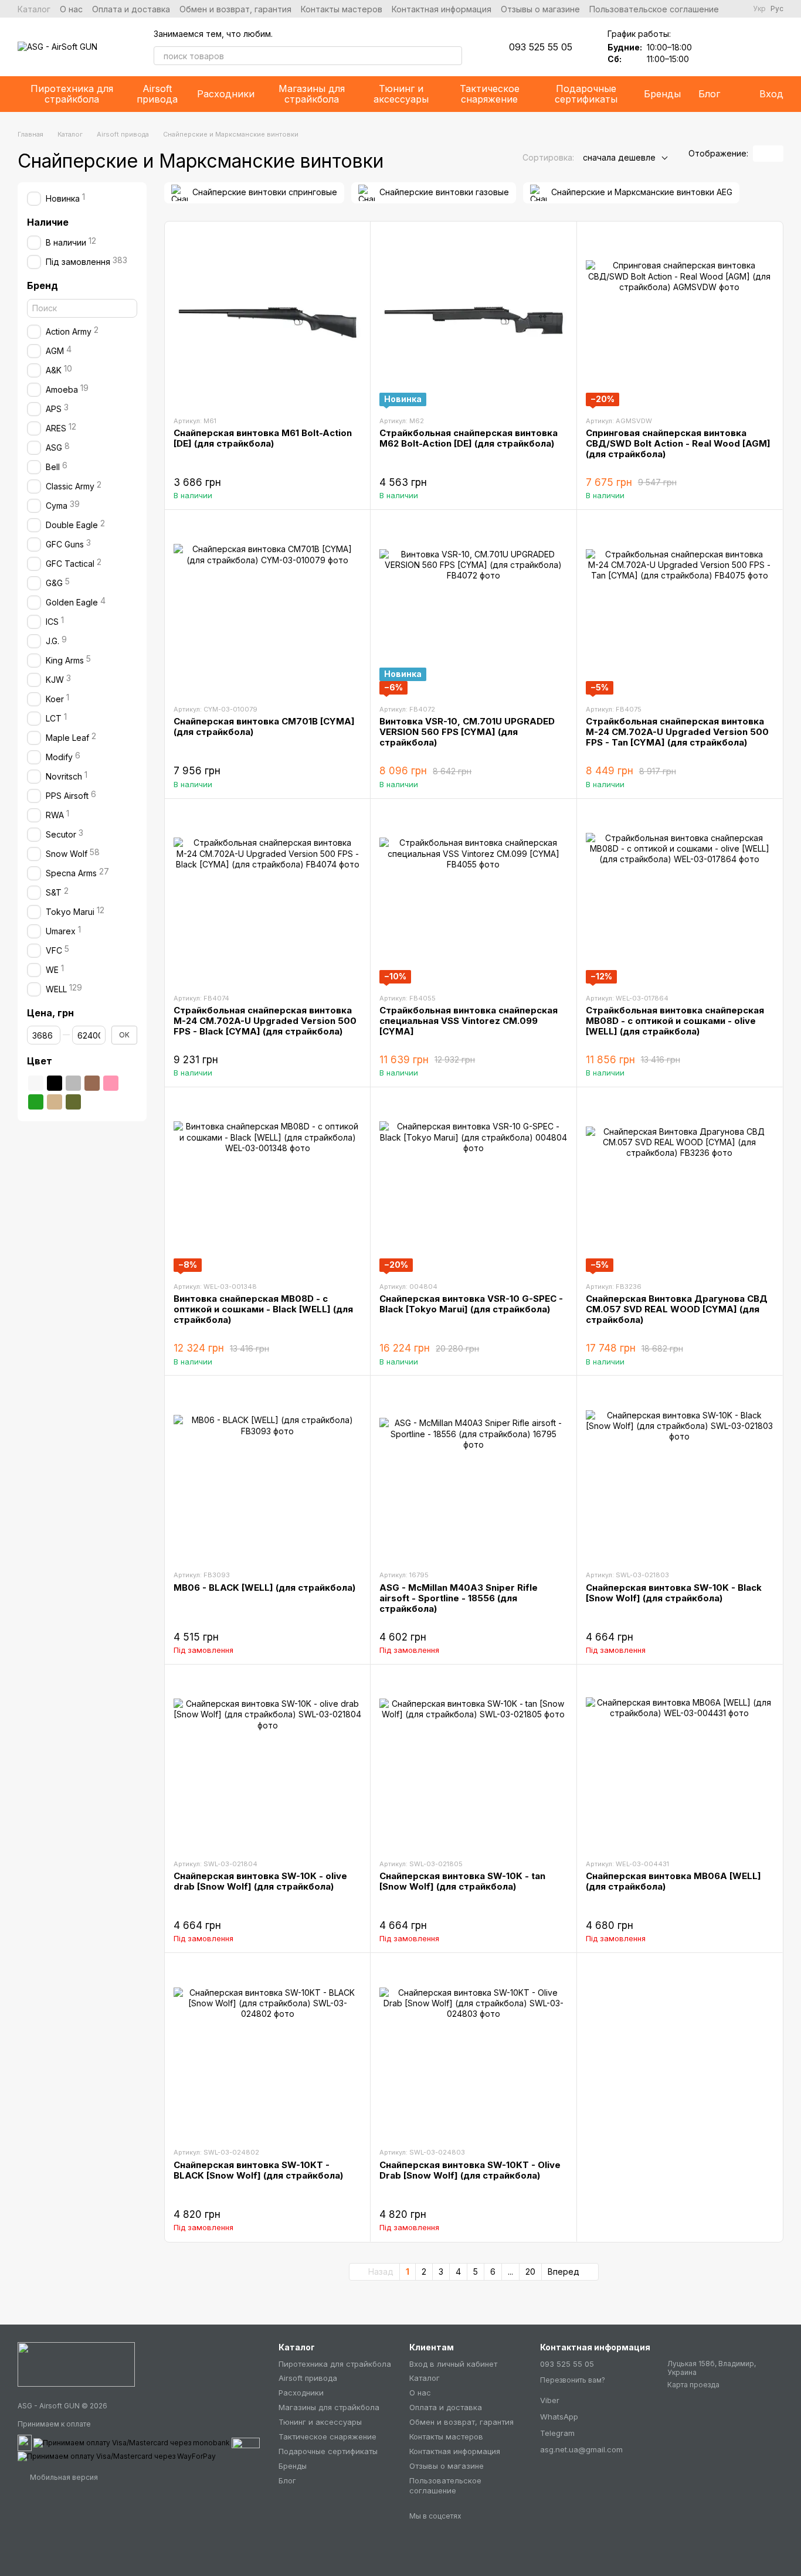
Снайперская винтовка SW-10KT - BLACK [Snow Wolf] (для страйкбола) (258, 2170)
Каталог (34, 9)
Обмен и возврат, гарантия (235, 9)
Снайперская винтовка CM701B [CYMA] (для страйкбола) (264, 726)
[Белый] (36, 1083)
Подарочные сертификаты (586, 94)
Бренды (662, 94)
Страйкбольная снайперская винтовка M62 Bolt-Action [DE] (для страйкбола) (469, 438)
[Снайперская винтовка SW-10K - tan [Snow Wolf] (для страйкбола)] (473, 1761)
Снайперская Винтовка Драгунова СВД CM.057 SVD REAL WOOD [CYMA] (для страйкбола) (677, 1309)
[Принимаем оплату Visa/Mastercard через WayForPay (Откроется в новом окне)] (117, 2456)
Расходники (226, 94)
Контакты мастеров (342, 9)
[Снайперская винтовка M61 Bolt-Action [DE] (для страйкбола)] (267, 318)
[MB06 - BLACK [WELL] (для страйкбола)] (267, 1472)
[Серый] (73, 1083)
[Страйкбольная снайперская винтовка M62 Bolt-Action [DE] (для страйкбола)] (473, 318)
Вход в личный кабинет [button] (453, 2364)
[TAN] (55, 1102)
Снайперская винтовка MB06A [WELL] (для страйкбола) (673, 1881)
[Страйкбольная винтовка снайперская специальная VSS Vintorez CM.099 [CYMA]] (473, 896)
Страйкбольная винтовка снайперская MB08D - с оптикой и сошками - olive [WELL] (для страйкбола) (675, 1021)
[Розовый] (111, 1083)
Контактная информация (442, 9)
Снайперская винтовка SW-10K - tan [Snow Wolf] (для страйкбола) (462, 1881)
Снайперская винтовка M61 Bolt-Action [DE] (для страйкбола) (263, 438)
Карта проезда (693, 2385)
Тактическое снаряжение (490, 94)
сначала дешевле (619, 157)
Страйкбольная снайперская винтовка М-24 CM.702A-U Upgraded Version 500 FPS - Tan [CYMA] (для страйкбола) (677, 732)
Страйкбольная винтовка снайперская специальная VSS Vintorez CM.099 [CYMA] (469, 1021)
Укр (759, 9)
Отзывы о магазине (540, 9)
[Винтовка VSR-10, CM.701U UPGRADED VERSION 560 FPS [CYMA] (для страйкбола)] (473, 607)
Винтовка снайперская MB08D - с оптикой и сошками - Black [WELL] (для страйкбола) (263, 1309)
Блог (709, 94)
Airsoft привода (157, 94)
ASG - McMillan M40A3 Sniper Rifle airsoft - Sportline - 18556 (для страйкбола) (459, 1598)
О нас (71, 9)
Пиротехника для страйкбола (72, 94)
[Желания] (713, 47)
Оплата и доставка (131, 9)
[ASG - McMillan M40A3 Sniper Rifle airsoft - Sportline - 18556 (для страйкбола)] (473, 1472)
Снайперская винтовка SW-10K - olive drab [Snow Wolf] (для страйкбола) (260, 1881)
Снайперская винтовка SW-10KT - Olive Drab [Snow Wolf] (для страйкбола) (470, 2170)
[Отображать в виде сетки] (761, 154)
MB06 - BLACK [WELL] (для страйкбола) (264, 1588)
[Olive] (73, 1102)
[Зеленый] (36, 1102)
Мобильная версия (63, 2477)
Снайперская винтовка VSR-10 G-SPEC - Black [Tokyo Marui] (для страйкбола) (471, 1304)
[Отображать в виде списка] (776, 154)
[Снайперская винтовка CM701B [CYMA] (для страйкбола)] (267, 607)
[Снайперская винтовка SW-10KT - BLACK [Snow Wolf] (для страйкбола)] (267, 2050)
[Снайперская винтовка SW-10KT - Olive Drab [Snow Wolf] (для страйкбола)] (473, 2050)
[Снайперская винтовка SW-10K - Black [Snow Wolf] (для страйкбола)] (680, 1472)
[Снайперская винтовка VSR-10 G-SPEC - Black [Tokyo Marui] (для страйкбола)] (473, 1184)
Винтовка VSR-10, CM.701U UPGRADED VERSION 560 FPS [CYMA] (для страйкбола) (467, 732)
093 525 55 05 (541, 47)
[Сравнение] (744, 47)
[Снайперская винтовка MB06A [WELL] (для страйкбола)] (680, 1761)
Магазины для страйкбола (312, 94)
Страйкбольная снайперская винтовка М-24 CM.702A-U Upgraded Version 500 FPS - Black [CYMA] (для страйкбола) (265, 1021)
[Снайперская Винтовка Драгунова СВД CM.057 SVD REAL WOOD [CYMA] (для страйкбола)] (680, 1184)
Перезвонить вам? (573, 2380)
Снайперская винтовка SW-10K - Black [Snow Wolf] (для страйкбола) (674, 1593)
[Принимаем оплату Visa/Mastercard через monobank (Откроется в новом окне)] (132, 2442)
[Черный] (55, 1083)
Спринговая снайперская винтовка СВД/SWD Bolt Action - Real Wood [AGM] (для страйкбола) (678, 443)
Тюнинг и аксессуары (401, 94)
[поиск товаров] (453, 56)
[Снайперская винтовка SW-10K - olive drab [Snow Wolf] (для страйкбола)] (267, 1761)
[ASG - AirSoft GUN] (76, 2364)
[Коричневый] (92, 1083)
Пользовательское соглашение (654, 9)
